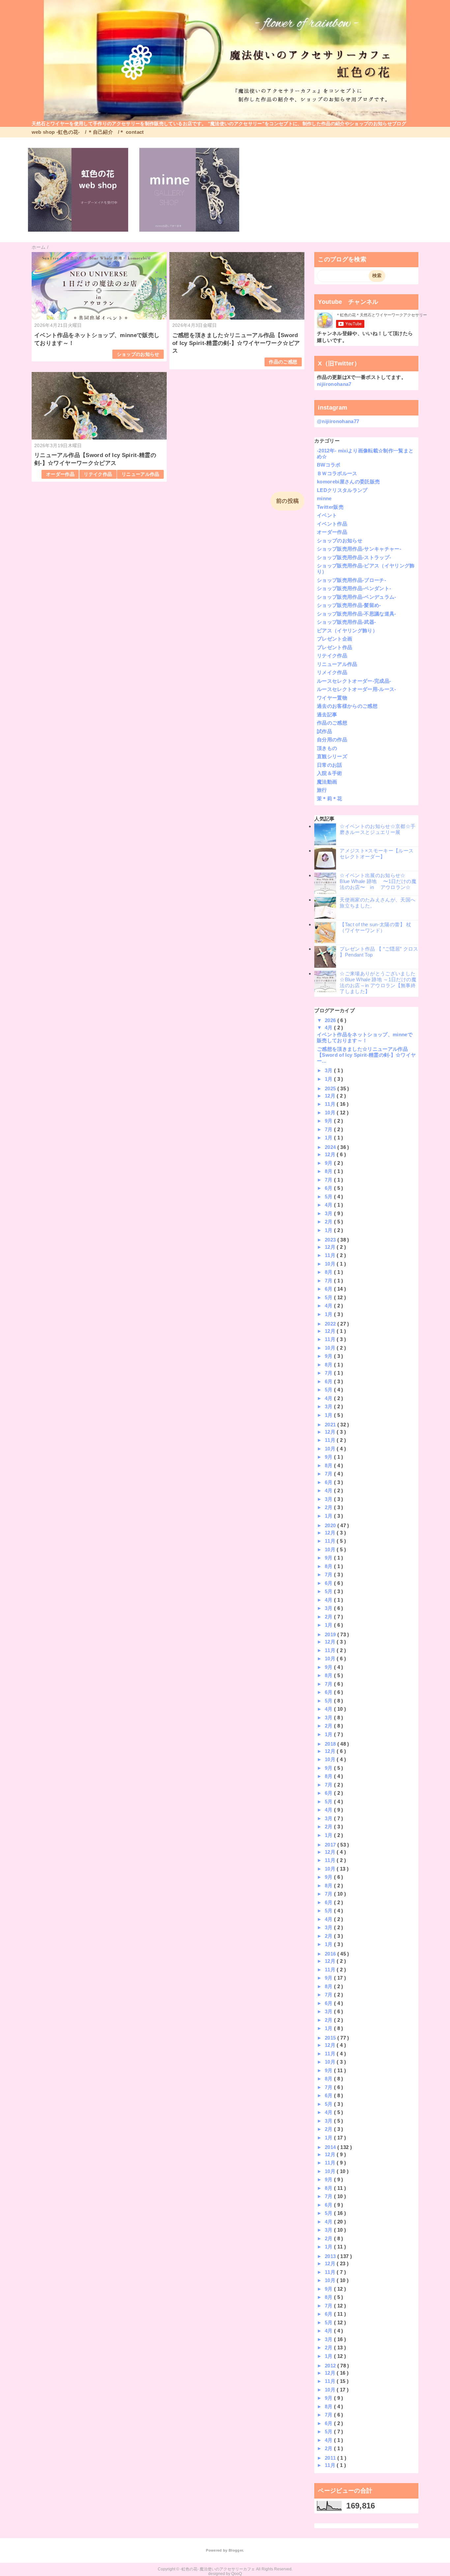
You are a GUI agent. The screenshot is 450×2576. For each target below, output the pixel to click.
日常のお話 (330, 765)
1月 (329, 1079)
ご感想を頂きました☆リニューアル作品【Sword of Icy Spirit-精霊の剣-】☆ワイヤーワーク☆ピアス (236, 343)
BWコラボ (329, 465)
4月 (329, 1028)
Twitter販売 (330, 507)
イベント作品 (332, 524)
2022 (331, 1324)
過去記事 (327, 715)
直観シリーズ (332, 756)
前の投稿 (287, 501)
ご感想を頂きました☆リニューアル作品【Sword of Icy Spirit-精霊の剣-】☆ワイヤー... (366, 1055)
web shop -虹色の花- (56, 132)
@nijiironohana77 (338, 421)
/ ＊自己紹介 (99, 132)
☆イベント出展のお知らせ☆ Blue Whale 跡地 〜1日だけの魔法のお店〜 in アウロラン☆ (378, 881)
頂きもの (327, 748)
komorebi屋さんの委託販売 (348, 482)
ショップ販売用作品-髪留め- (349, 605)
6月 (329, 1188)
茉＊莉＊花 (330, 799)
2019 (331, 1634)
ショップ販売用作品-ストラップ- (354, 557)
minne (324, 498)
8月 (329, 1171)
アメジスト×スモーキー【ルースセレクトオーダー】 (377, 854)
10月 (331, 1113)
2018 (331, 1744)
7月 (329, 1129)
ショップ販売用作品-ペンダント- (354, 588)
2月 (329, 1222)
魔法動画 (327, 782)
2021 (331, 1425)
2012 (331, 2366)
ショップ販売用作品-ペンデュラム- (357, 597)
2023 (331, 1240)
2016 (331, 1954)
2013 (331, 2256)
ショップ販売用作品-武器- (346, 622)
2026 (331, 1020)
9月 (329, 1121)
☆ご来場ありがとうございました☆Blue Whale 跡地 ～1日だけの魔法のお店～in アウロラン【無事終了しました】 (378, 982)
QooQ (237, 2574)
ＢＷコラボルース (337, 473)
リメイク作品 (332, 672)
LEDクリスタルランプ (342, 490)
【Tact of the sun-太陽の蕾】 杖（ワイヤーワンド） (375, 927)
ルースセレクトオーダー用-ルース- (357, 689)
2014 (331, 2147)
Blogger (236, 2550)
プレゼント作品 (335, 647)
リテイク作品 (98, 474)
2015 (331, 2038)
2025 (331, 1088)
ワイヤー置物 (332, 698)
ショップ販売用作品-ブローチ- (352, 580)
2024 (331, 1147)
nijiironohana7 (334, 384)
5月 (329, 1197)
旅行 (322, 790)
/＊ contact (131, 132)
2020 (331, 1525)
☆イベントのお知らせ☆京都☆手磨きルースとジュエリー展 (378, 829)
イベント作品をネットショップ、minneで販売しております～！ (365, 1037)
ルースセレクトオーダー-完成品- (354, 681)
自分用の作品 (332, 740)
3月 (329, 1070)
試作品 (324, 731)
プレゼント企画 (335, 639)
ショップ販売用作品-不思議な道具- (357, 614)
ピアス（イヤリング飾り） (347, 630)
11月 (331, 1104)
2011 (331, 2458)
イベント (327, 515)
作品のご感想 (283, 362)
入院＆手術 (330, 773)
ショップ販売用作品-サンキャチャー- (359, 549)
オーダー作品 (60, 474)
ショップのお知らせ (138, 354)
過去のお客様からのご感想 (347, 706)
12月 (331, 1096)
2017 (331, 1845)
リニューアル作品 (141, 474)
